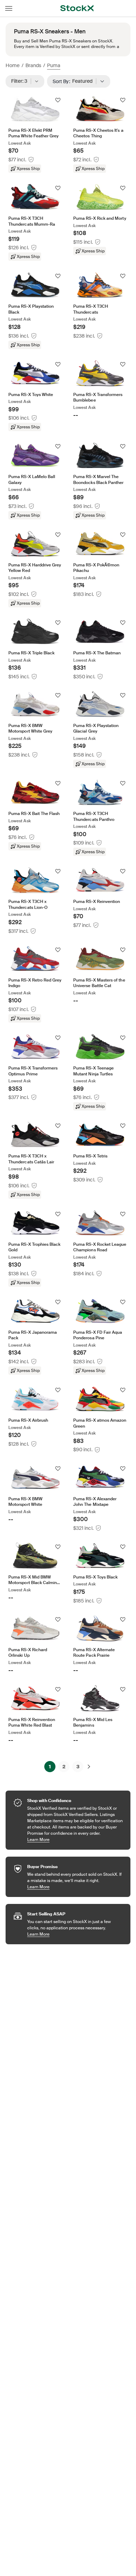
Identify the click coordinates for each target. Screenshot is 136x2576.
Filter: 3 (21, 81)
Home (13, 65)
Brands (33, 65)
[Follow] (58, 100)
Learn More (75, 1839)
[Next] (89, 1767)
